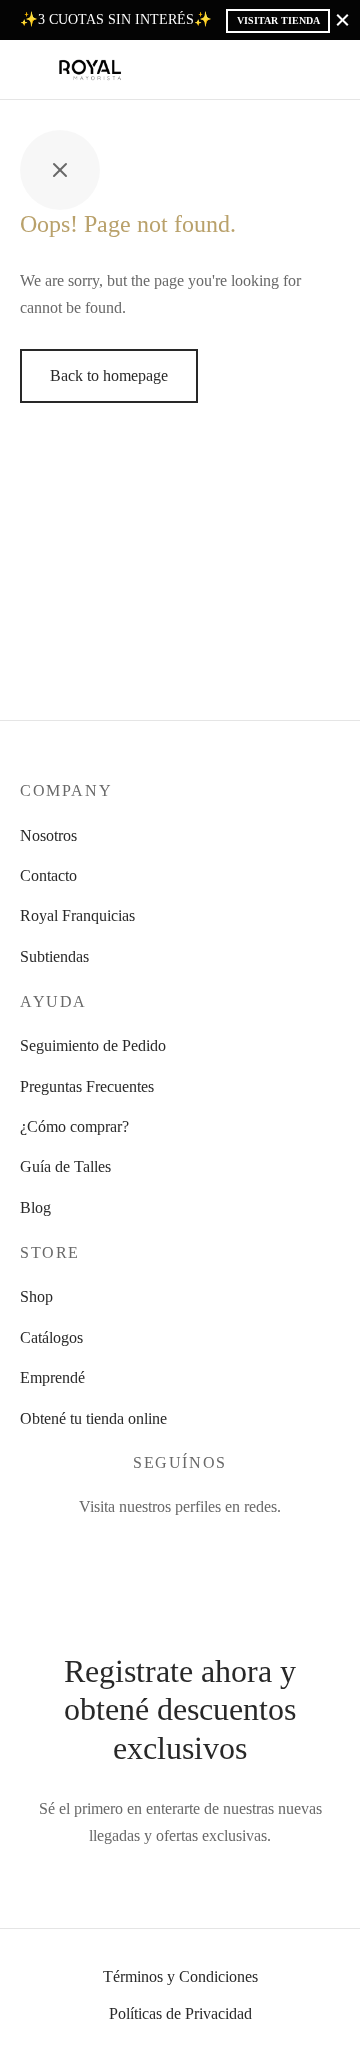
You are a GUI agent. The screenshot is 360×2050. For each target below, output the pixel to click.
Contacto (48, 875)
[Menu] (32, 70)
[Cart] (328, 70)
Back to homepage (109, 375)
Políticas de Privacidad (180, 2013)
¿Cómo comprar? (74, 1126)
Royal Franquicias (77, 915)
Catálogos (51, 1337)
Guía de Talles (65, 1166)
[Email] (250, 1548)
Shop (36, 1296)
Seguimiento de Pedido (93, 1045)
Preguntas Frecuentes (87, 1086)
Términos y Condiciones (180, 1976)
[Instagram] (156, 1548)
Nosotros (48, 835)
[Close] (342, 19)
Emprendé (52, 1377)
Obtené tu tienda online (93, 1418)
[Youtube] (203, 1548)
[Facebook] (109, 1548)
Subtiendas (54, 956)
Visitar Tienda (278, 20)
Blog (35, 1207)
